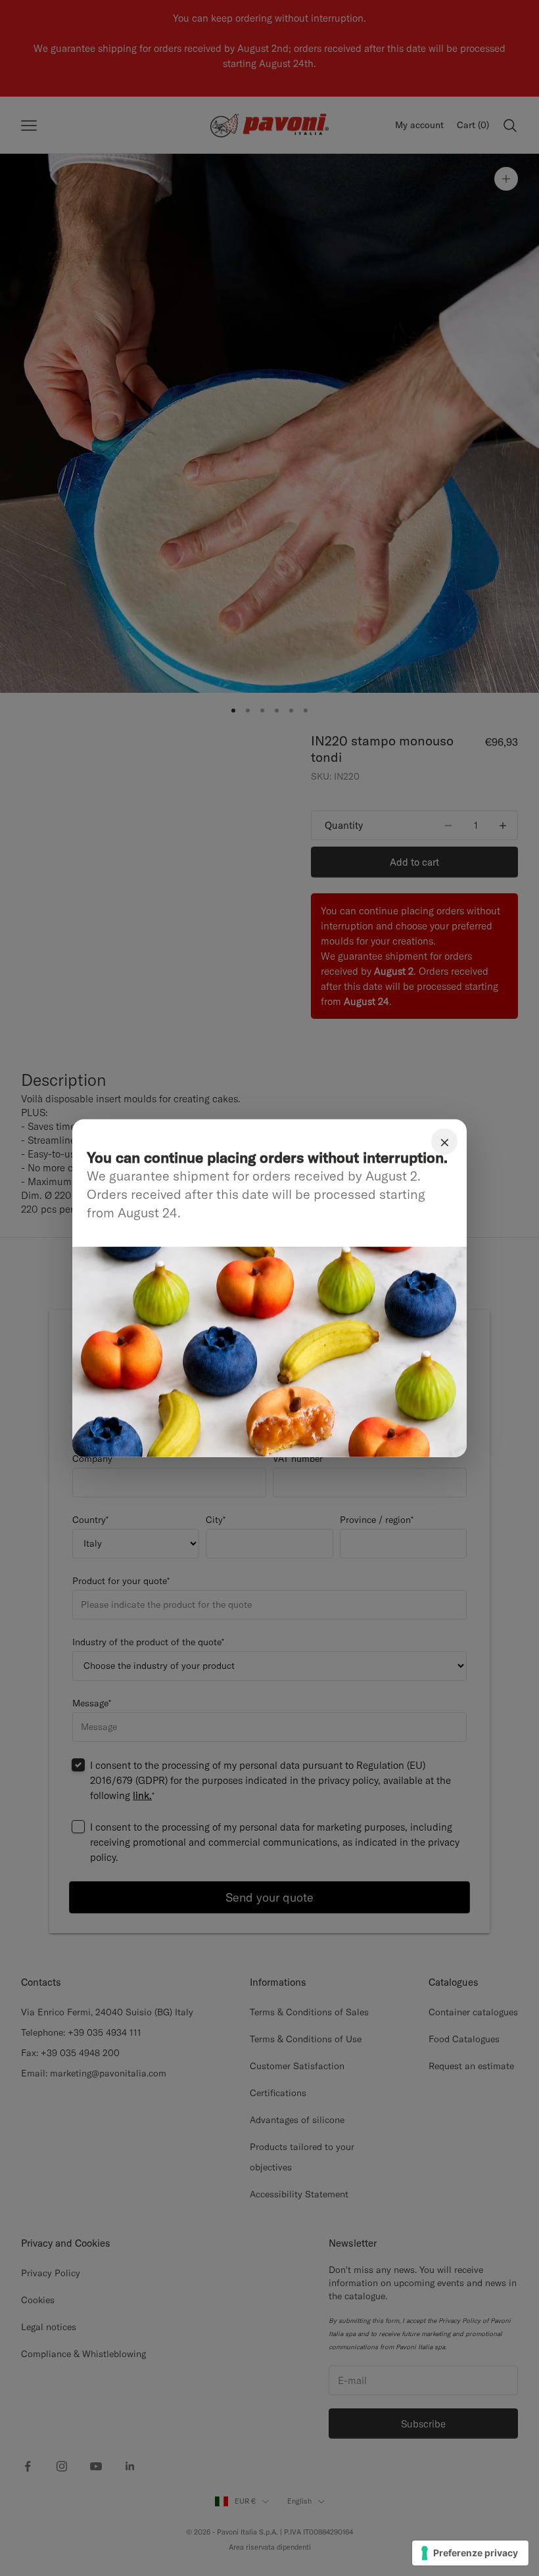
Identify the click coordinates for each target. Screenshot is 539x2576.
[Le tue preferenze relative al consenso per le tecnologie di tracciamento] (470, 2553)
